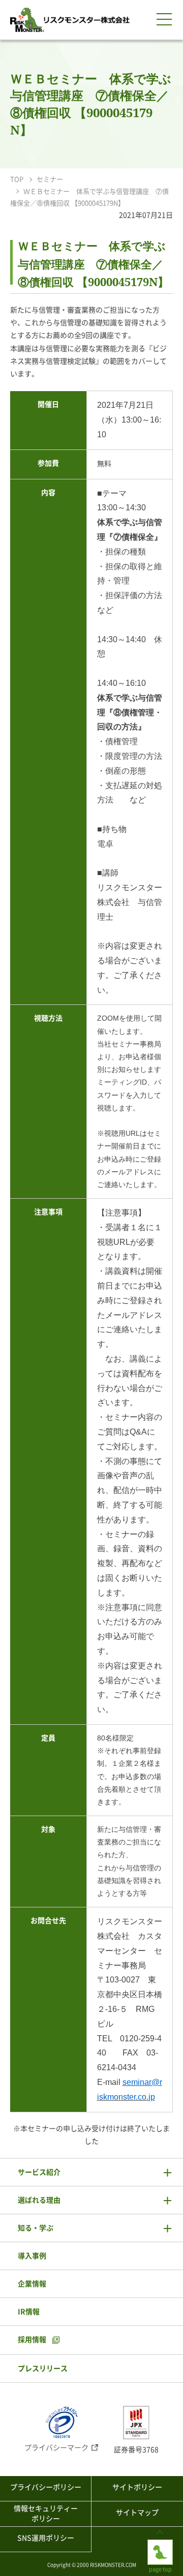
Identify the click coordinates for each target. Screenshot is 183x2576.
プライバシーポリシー (46, 2487)
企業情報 (32, 2284)
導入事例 (32, 2256)
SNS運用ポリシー (46, 2538)
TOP (17, 179)
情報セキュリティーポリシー (46, 2514)
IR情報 (29, 2312)
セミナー (50, 179)
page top (160, 2543)
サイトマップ (137, 2513)
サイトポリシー (137, 2487)
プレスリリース (43, 2369)
